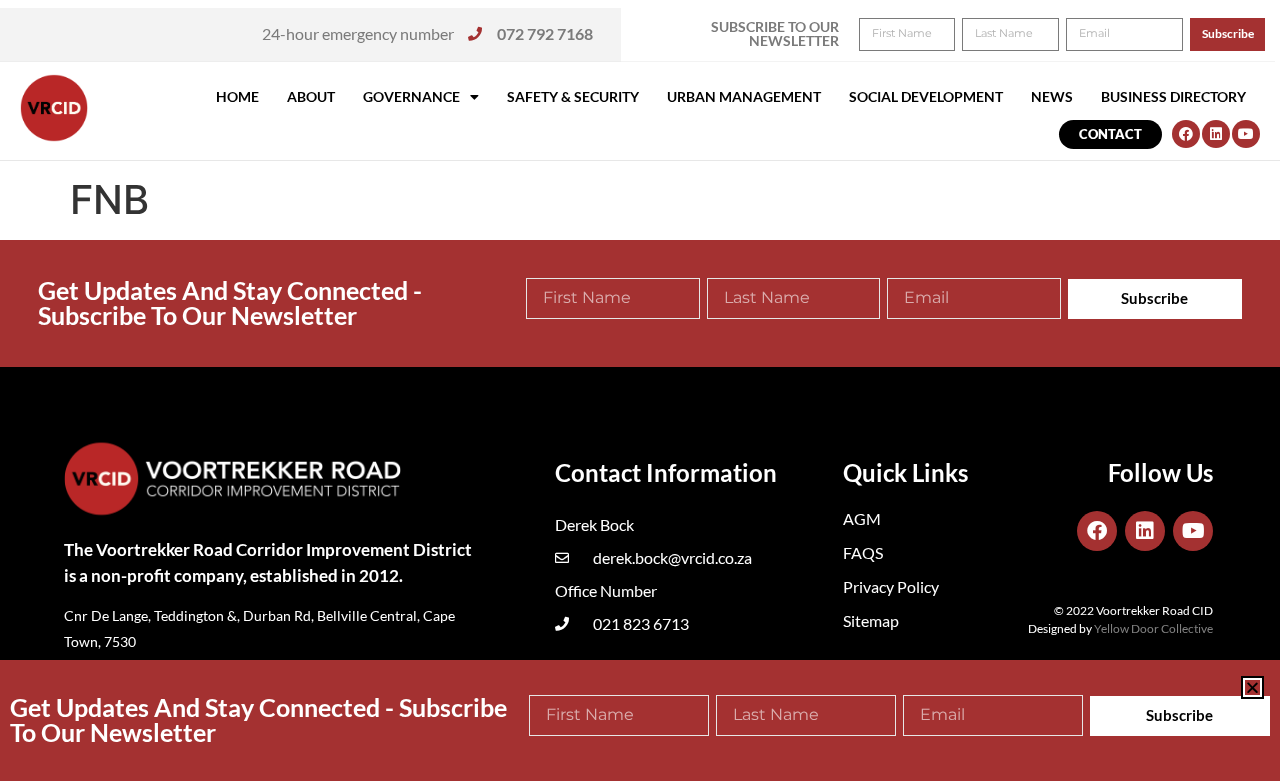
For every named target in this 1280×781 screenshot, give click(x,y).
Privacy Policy (891, 586)
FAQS (863, 552)
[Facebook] (1186, 134)
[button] (1252, 687)
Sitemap (871, 620)
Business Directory (1173, 96)
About (311, 96)
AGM (862, 518)
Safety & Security (573, 96)
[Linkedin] (1216, 134)
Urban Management (744, 96)
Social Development (926, 96)
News (1052, 96)
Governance (411, 96)
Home (237, 96)
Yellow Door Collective (1153, 628)
